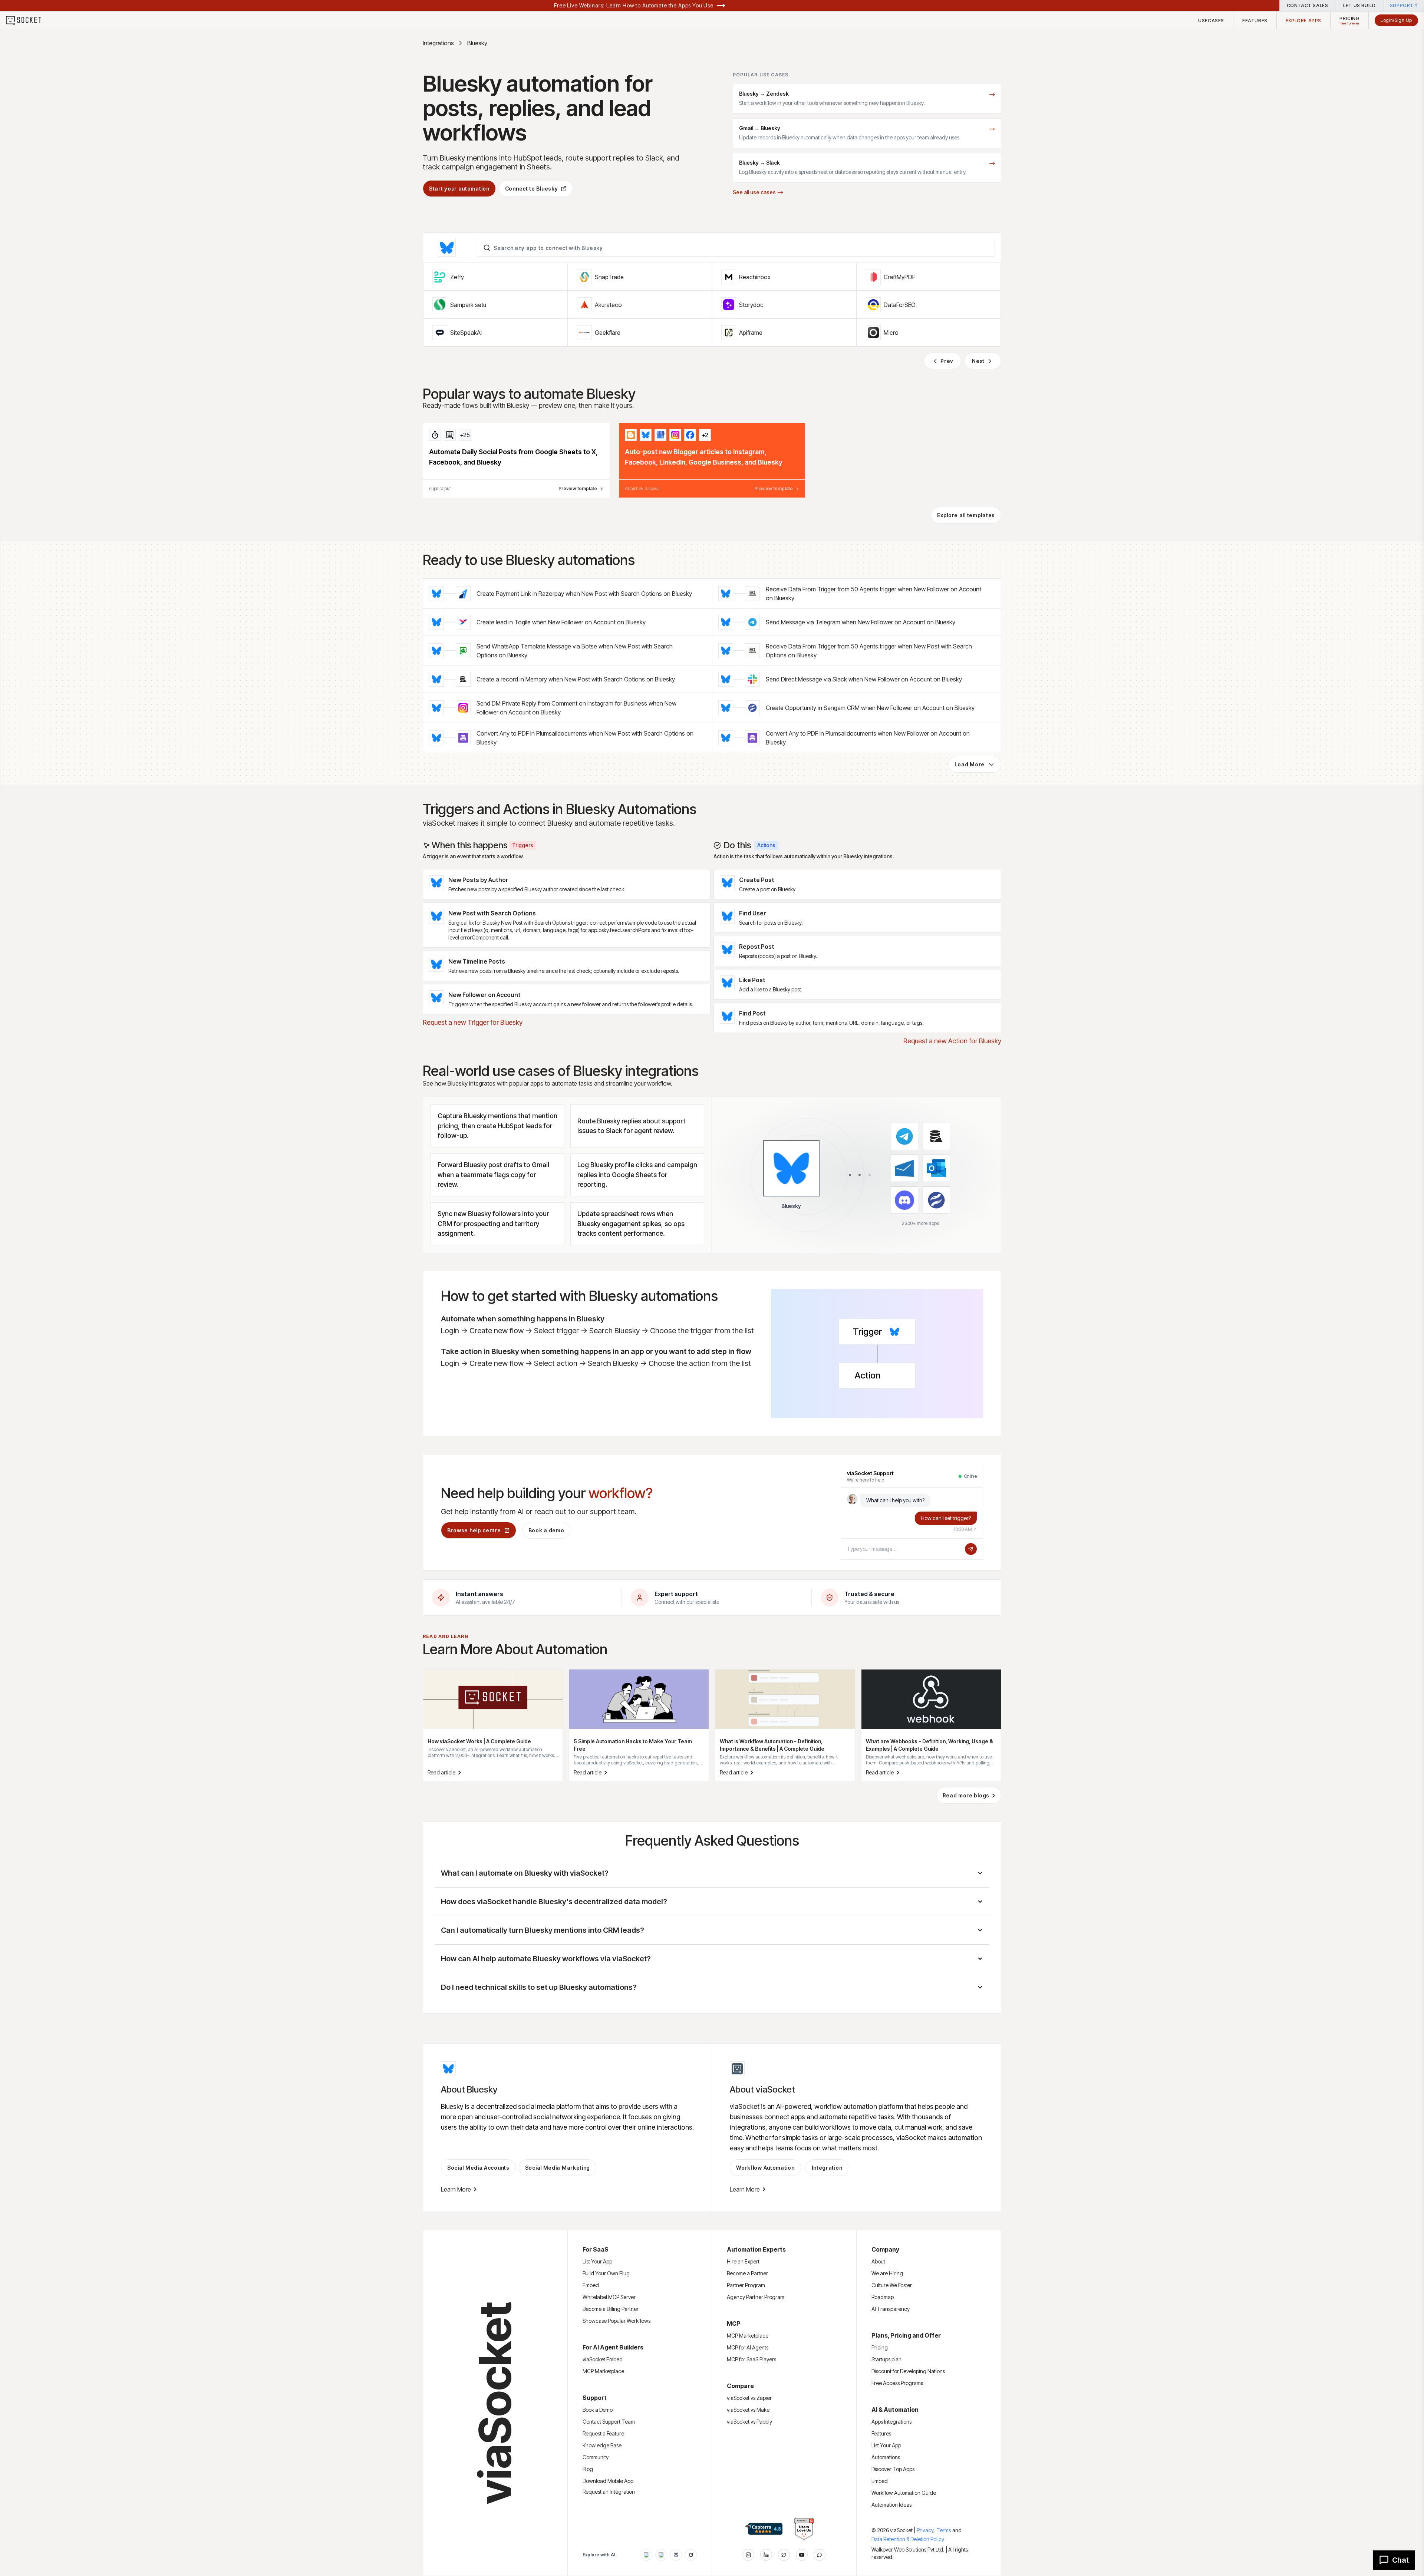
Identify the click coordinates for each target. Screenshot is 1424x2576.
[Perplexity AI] (676, 2555)
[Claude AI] (661, 2555)
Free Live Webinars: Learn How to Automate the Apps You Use (634, 5)
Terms (944, 2530)
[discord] (820, 2555)
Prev (947, 361)
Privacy (926, 2530)
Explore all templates (966, 515)
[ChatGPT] (646, 2555)
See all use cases (754, 192)
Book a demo (546, 1530)
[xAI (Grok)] (691, 2555)
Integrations (438, 43)
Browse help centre (474, 1530)
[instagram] (748, 2555)
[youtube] (802, 2555)
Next (978, 361)
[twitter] (784, 2555)
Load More (970, 764)
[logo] (28, 20)
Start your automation (459, 189)
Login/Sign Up (1396, 20)
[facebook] (766, 2555)
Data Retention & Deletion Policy (908, 2539)
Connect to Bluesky (532, 189)
